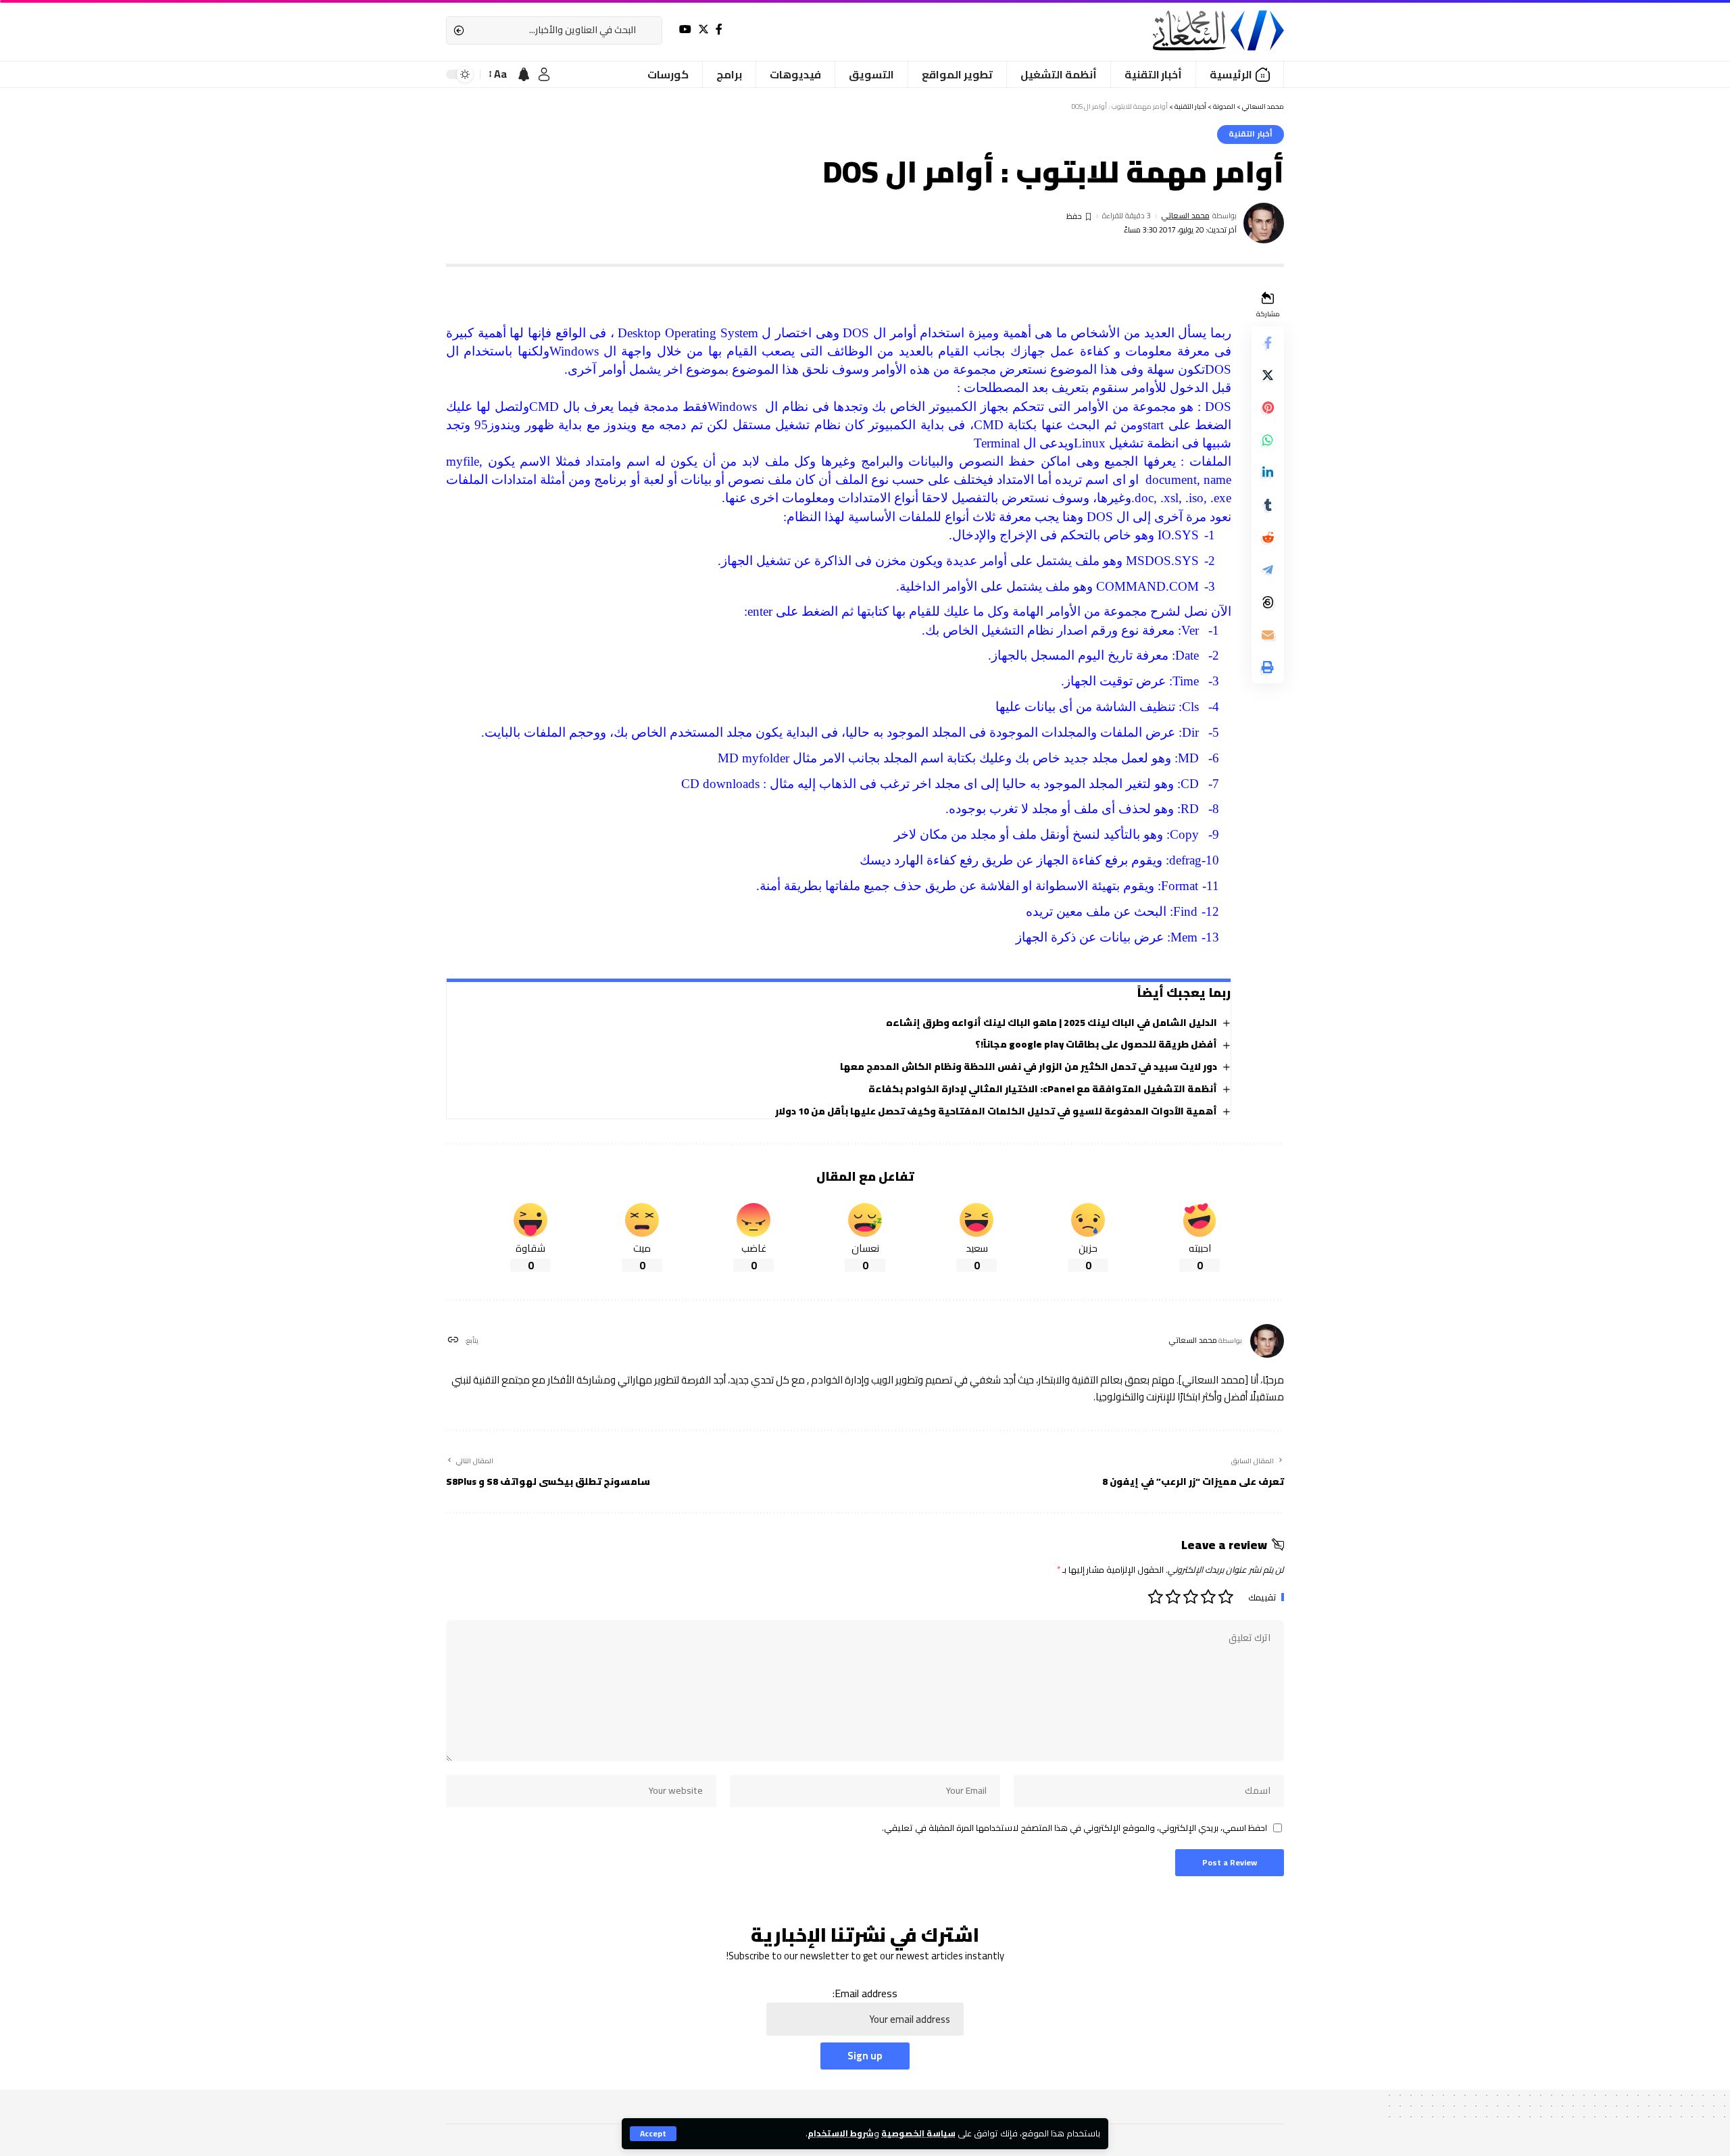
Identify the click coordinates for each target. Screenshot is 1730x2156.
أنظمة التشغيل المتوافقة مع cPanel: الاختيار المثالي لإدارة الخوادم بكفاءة (1043, 1089)
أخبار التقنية (1251, 134)
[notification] (524, 74)
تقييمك (1262, 1597)
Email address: (865, 1994)
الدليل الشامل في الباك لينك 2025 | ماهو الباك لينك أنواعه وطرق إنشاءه (1052, 1023)
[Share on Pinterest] (1268, 408)
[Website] (453, 1341)
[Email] (1268, 635)
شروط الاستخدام (841, 2133)
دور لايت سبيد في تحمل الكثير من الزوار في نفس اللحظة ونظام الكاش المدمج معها (1029, 1067)
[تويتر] (703, 29)
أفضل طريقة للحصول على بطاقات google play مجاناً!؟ (1096, 1044)
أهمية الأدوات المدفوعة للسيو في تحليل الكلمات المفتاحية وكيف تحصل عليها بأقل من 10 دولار (996, 1111)
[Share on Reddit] (1268, 537)
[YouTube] (685, 29)
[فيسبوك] (719, 29)
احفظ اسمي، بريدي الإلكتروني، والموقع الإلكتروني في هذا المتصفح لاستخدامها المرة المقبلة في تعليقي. (1074, 1828)
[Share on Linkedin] (1268, 472)
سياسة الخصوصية (918, 2133)
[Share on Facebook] (1268, 343)
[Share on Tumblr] (1268, 505)
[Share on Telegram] (1268, 570)
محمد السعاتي (1185, 216)
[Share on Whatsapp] (1268, 440)
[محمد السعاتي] (1218, 30)
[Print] (1268, 667)
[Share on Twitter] (1268, 375)
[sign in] (544, 74)
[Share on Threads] (1268, 602)
